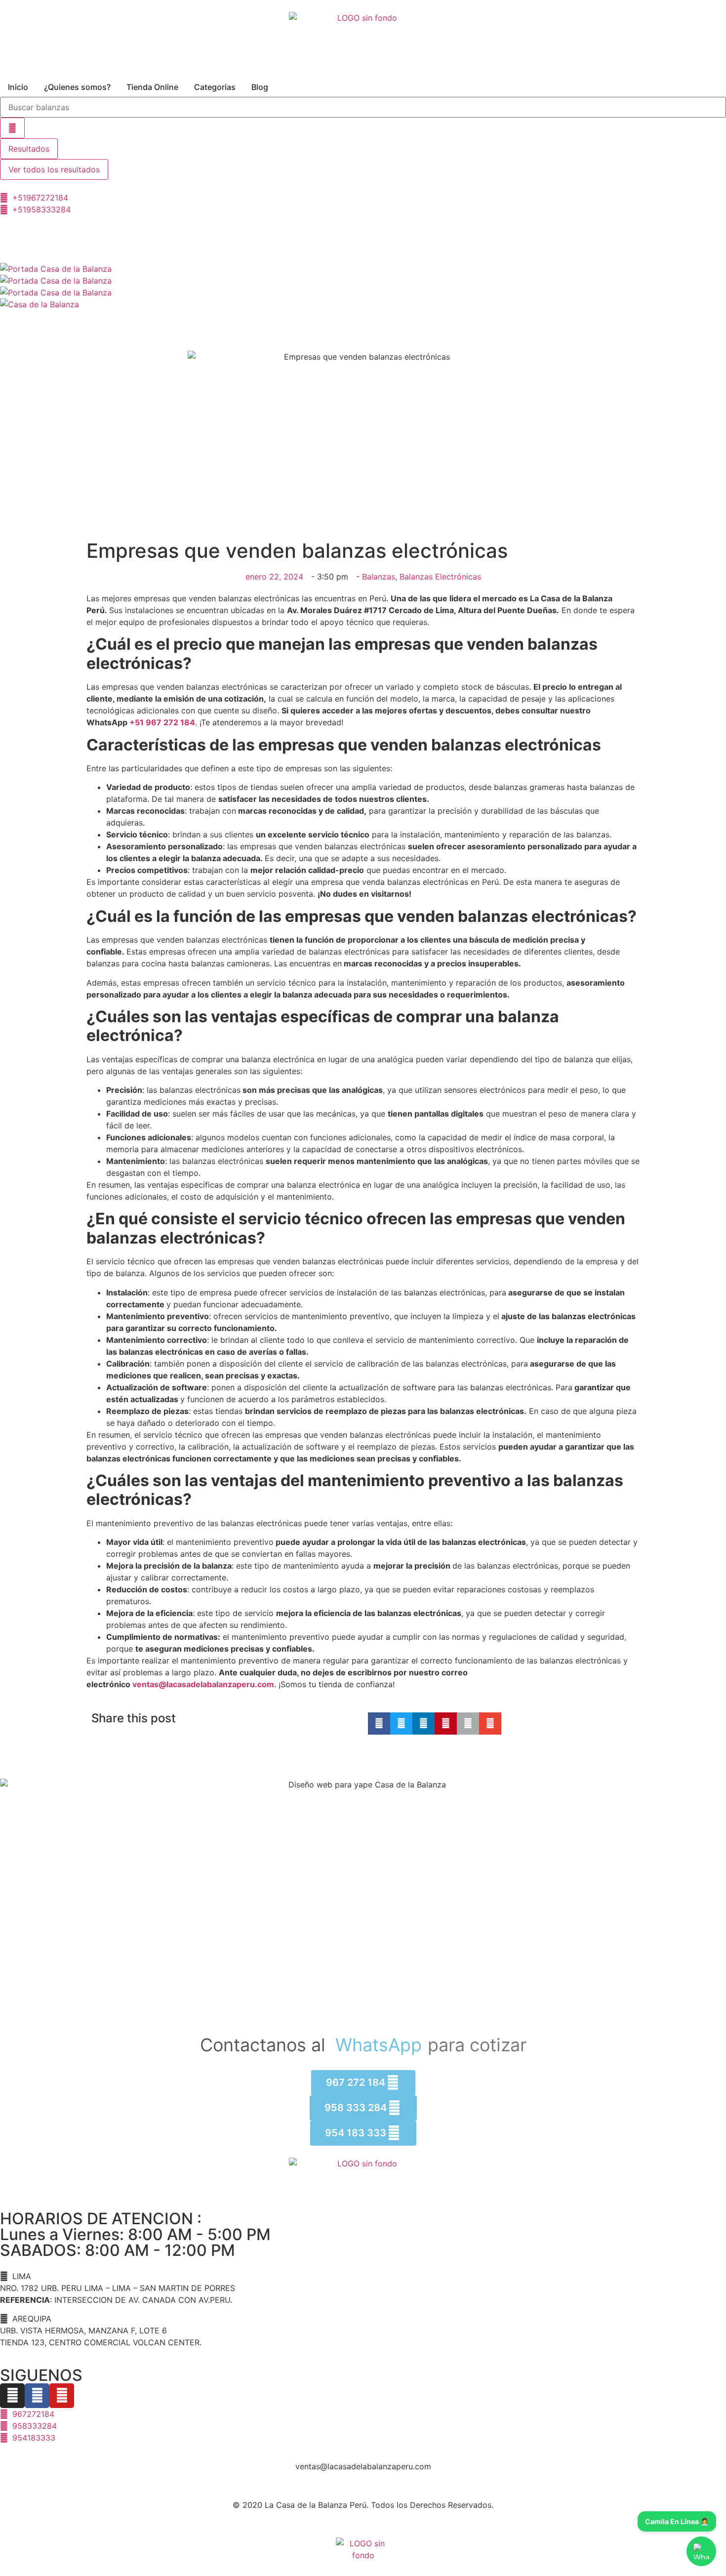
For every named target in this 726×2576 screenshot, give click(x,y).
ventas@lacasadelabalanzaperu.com (203, 1684)
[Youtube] (62, 2396)
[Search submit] (12, 128)
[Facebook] (37, 2396)
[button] (379, 1724)
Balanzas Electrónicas (440, 577)
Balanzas (379, 577)
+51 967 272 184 (162, 722)
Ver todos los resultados (54, 169)
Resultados (29, 149)
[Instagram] (12, 2396)
